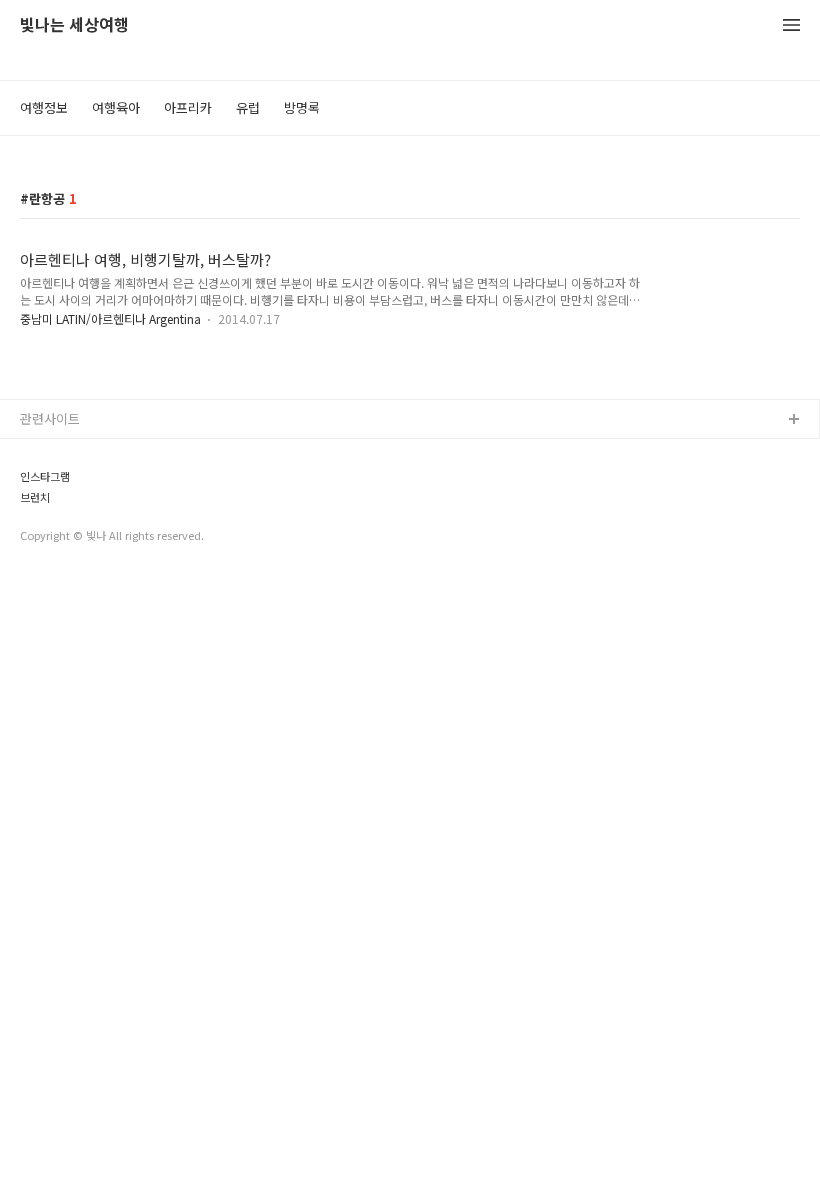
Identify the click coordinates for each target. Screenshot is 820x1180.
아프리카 (188, 107)
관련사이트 (50, 418)
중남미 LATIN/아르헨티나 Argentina (112, 318)
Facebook (50, 452)
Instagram (51, 516)
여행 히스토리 (59, 548)
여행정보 (44, 107)
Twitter (42, 484)
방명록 (302, 107)
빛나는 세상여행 (74, 25)
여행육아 (116, 107)
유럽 (248, 107)
